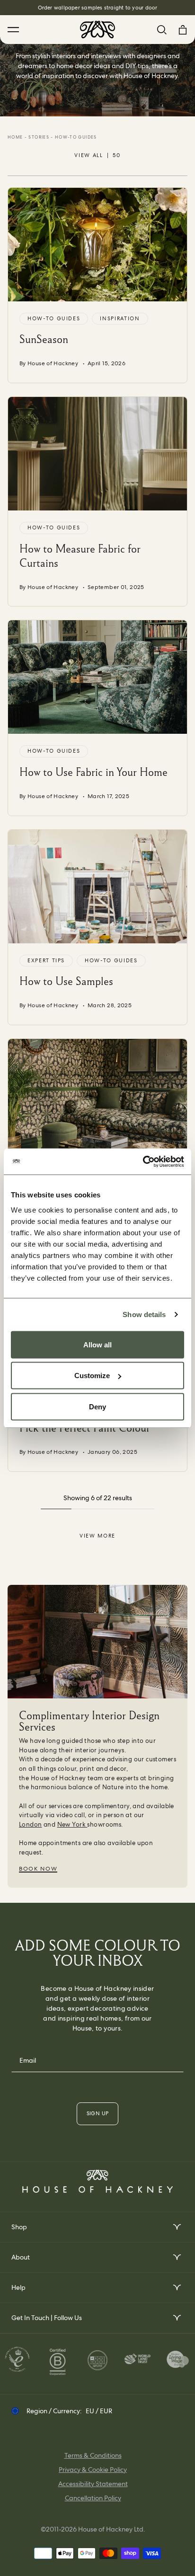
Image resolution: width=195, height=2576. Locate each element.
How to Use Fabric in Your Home (93, 772)
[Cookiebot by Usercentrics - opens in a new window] (143, 1161)
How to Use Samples (66, 981)
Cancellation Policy (93, 2498)
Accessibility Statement (93, 2484)
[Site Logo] (97, 30)
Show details (144, 1314)
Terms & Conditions (93, 2455)
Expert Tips (46, 960)
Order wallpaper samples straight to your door (98, 8)
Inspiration (120, 318)
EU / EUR (99, 2411)
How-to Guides (54, 318)
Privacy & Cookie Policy (93, 2470)
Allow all (97, 1344)
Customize (92, 1376)
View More (97, 1536)
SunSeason (44, 339)
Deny (97, 1406)
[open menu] (176, 2227)
